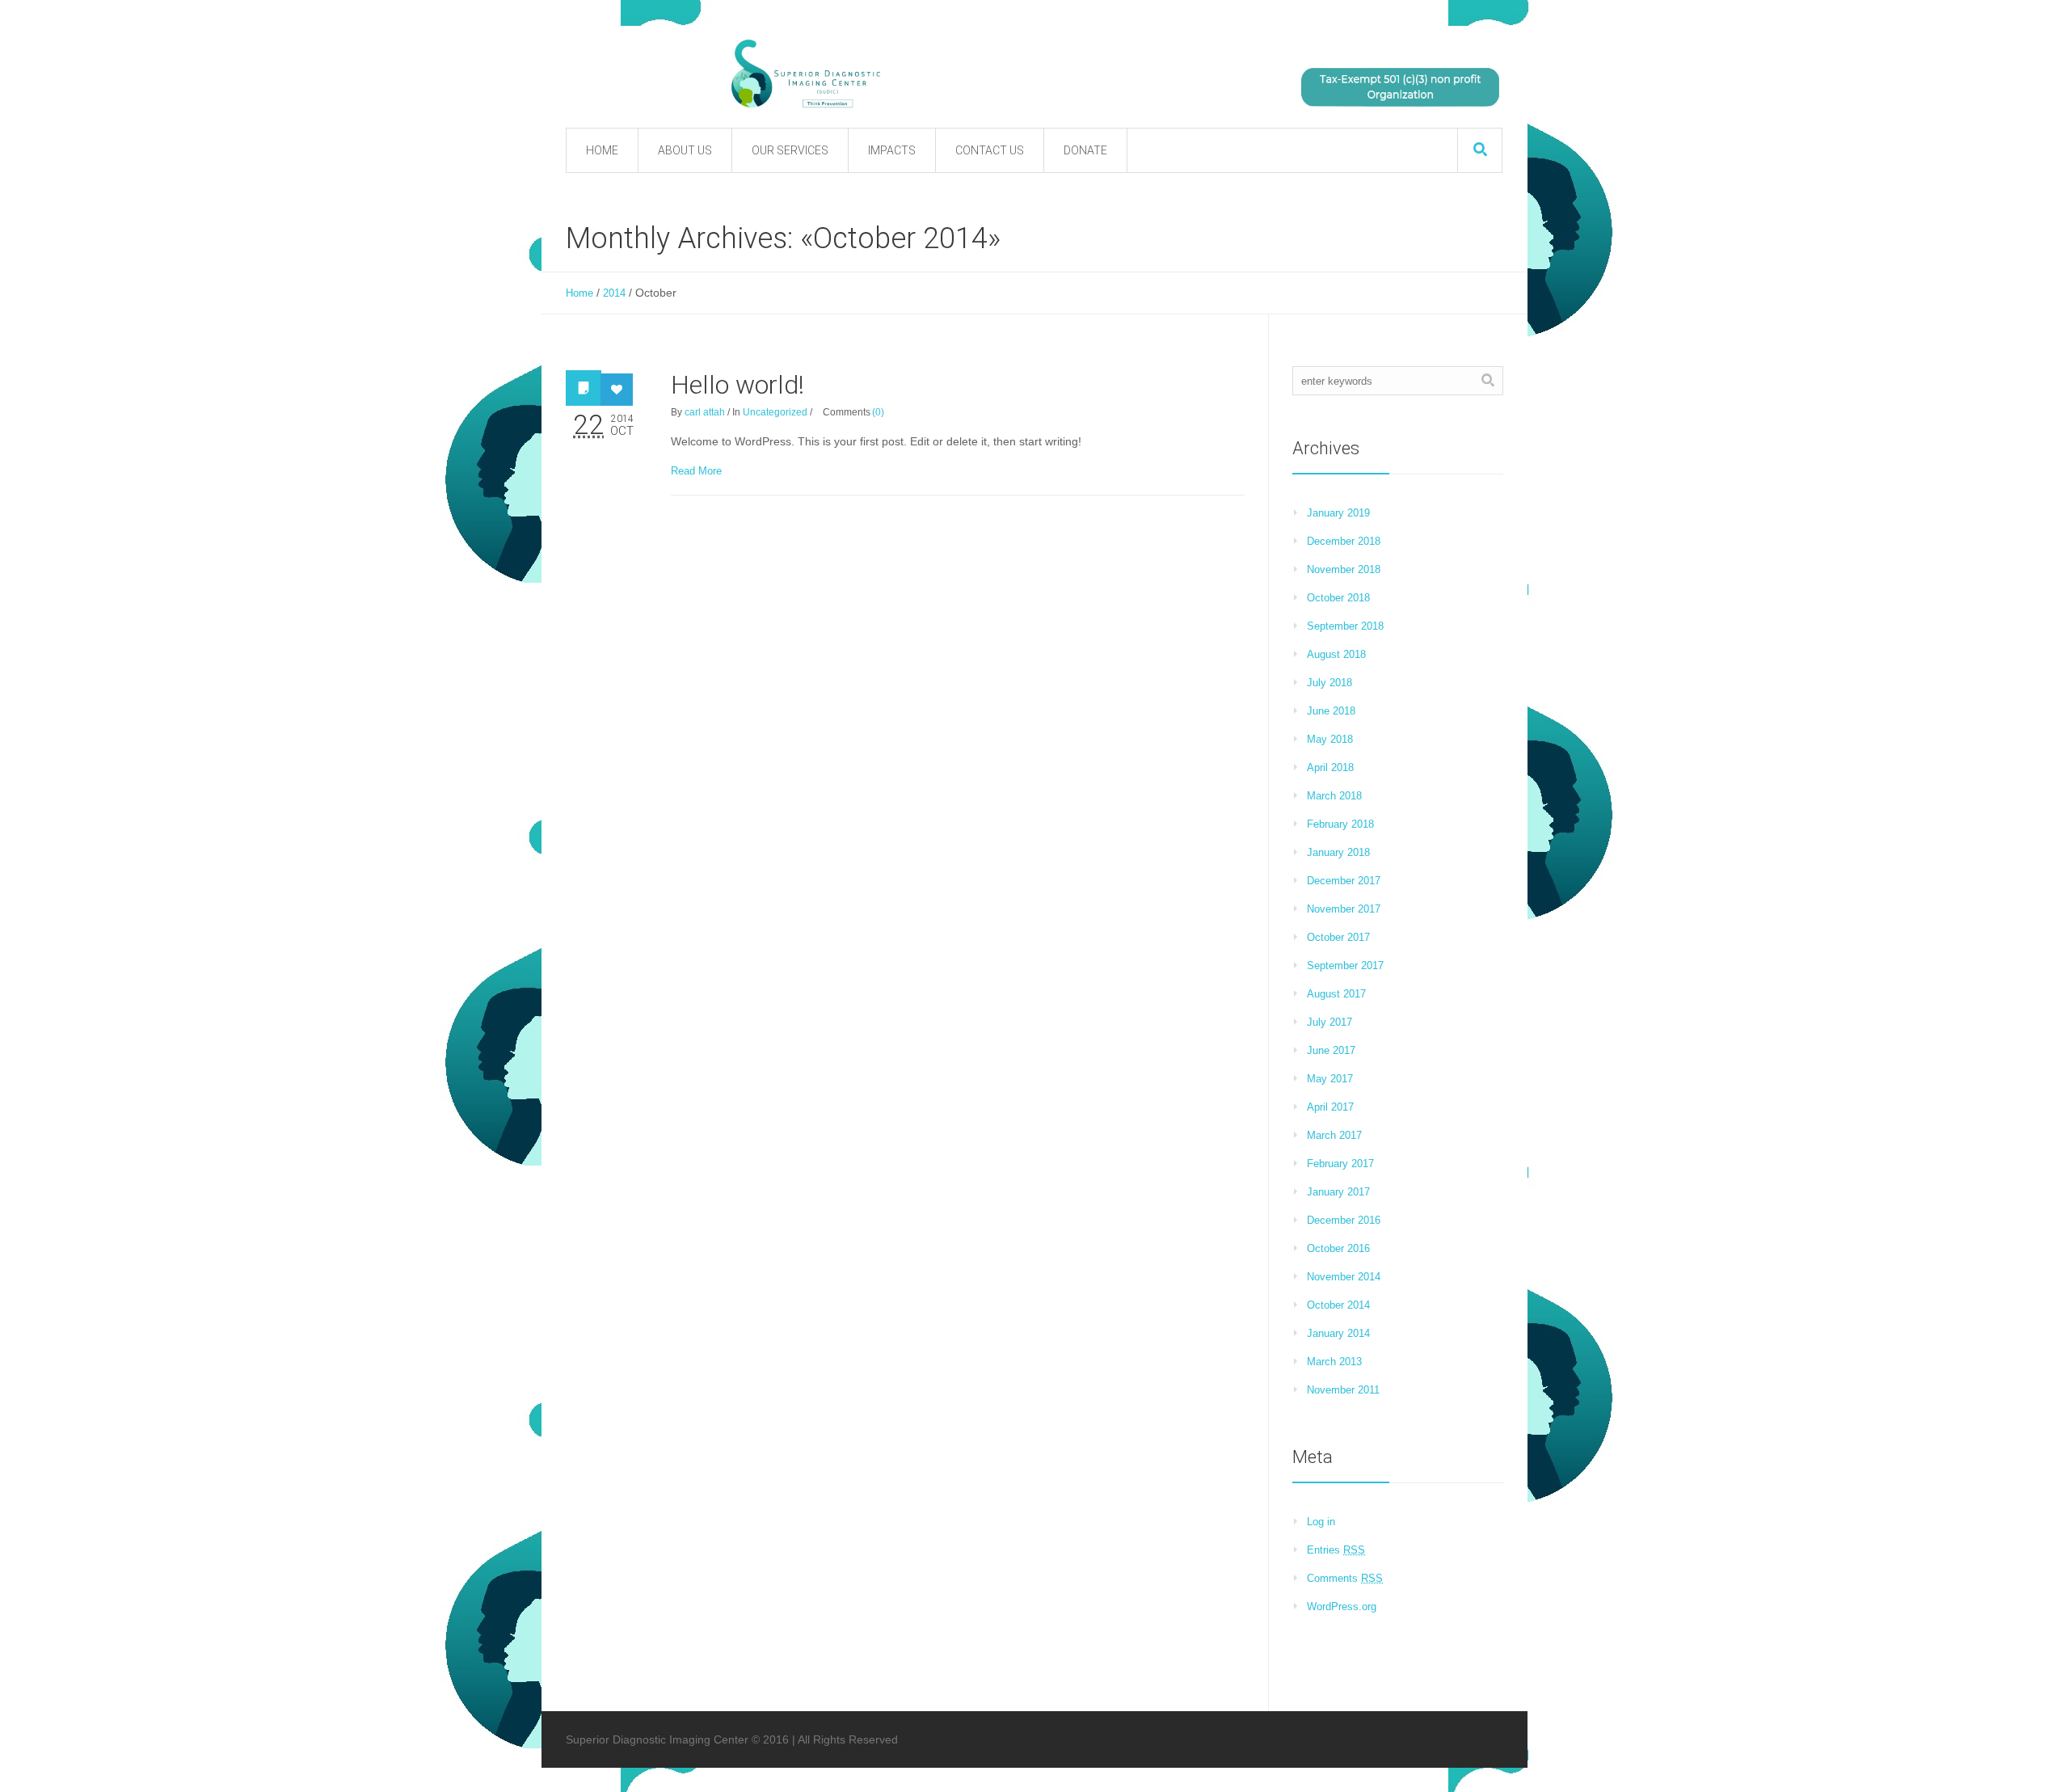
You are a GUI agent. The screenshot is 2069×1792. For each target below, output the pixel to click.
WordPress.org (1342, 1606)
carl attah (705, 412)
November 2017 (1344, 909)
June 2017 (1331, 1050)
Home (579, 293)
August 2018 (1336, 654)
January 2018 (1338, 852)
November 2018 (1344, 569)
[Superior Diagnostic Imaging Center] (970, 74)
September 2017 (1345, 966)
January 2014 (1338, 1333)
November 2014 (1344, 1277)
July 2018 (1329, 683)
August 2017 (1336, 994)
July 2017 (1329, 1022)
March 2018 (1334, 796)
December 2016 (1344, 1220)
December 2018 (1344, 541)
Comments (1345, 1578)
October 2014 (1338, 1305)
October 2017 (1338, 937)
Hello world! (737, 385)
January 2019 (1338, 513)
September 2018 (1345, 626)
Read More (696, 471)
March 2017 (1334, 1135)
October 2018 (1338, 598)
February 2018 (1340, 824)
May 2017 (1330, 1079)
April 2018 (1330, 767)
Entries (1336, 1550)
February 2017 (1340, 1164)
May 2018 (1330, 739)
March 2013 (1334, 1362)
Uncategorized (775, 412)
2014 (614, 293)
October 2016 (1338, 1248)
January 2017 (1338, 1192)
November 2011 (1343, 1390)
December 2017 (1344, 881)
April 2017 (1330, 1107)
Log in (1321, 1522)
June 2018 (1331, 711)
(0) (878, 412)
